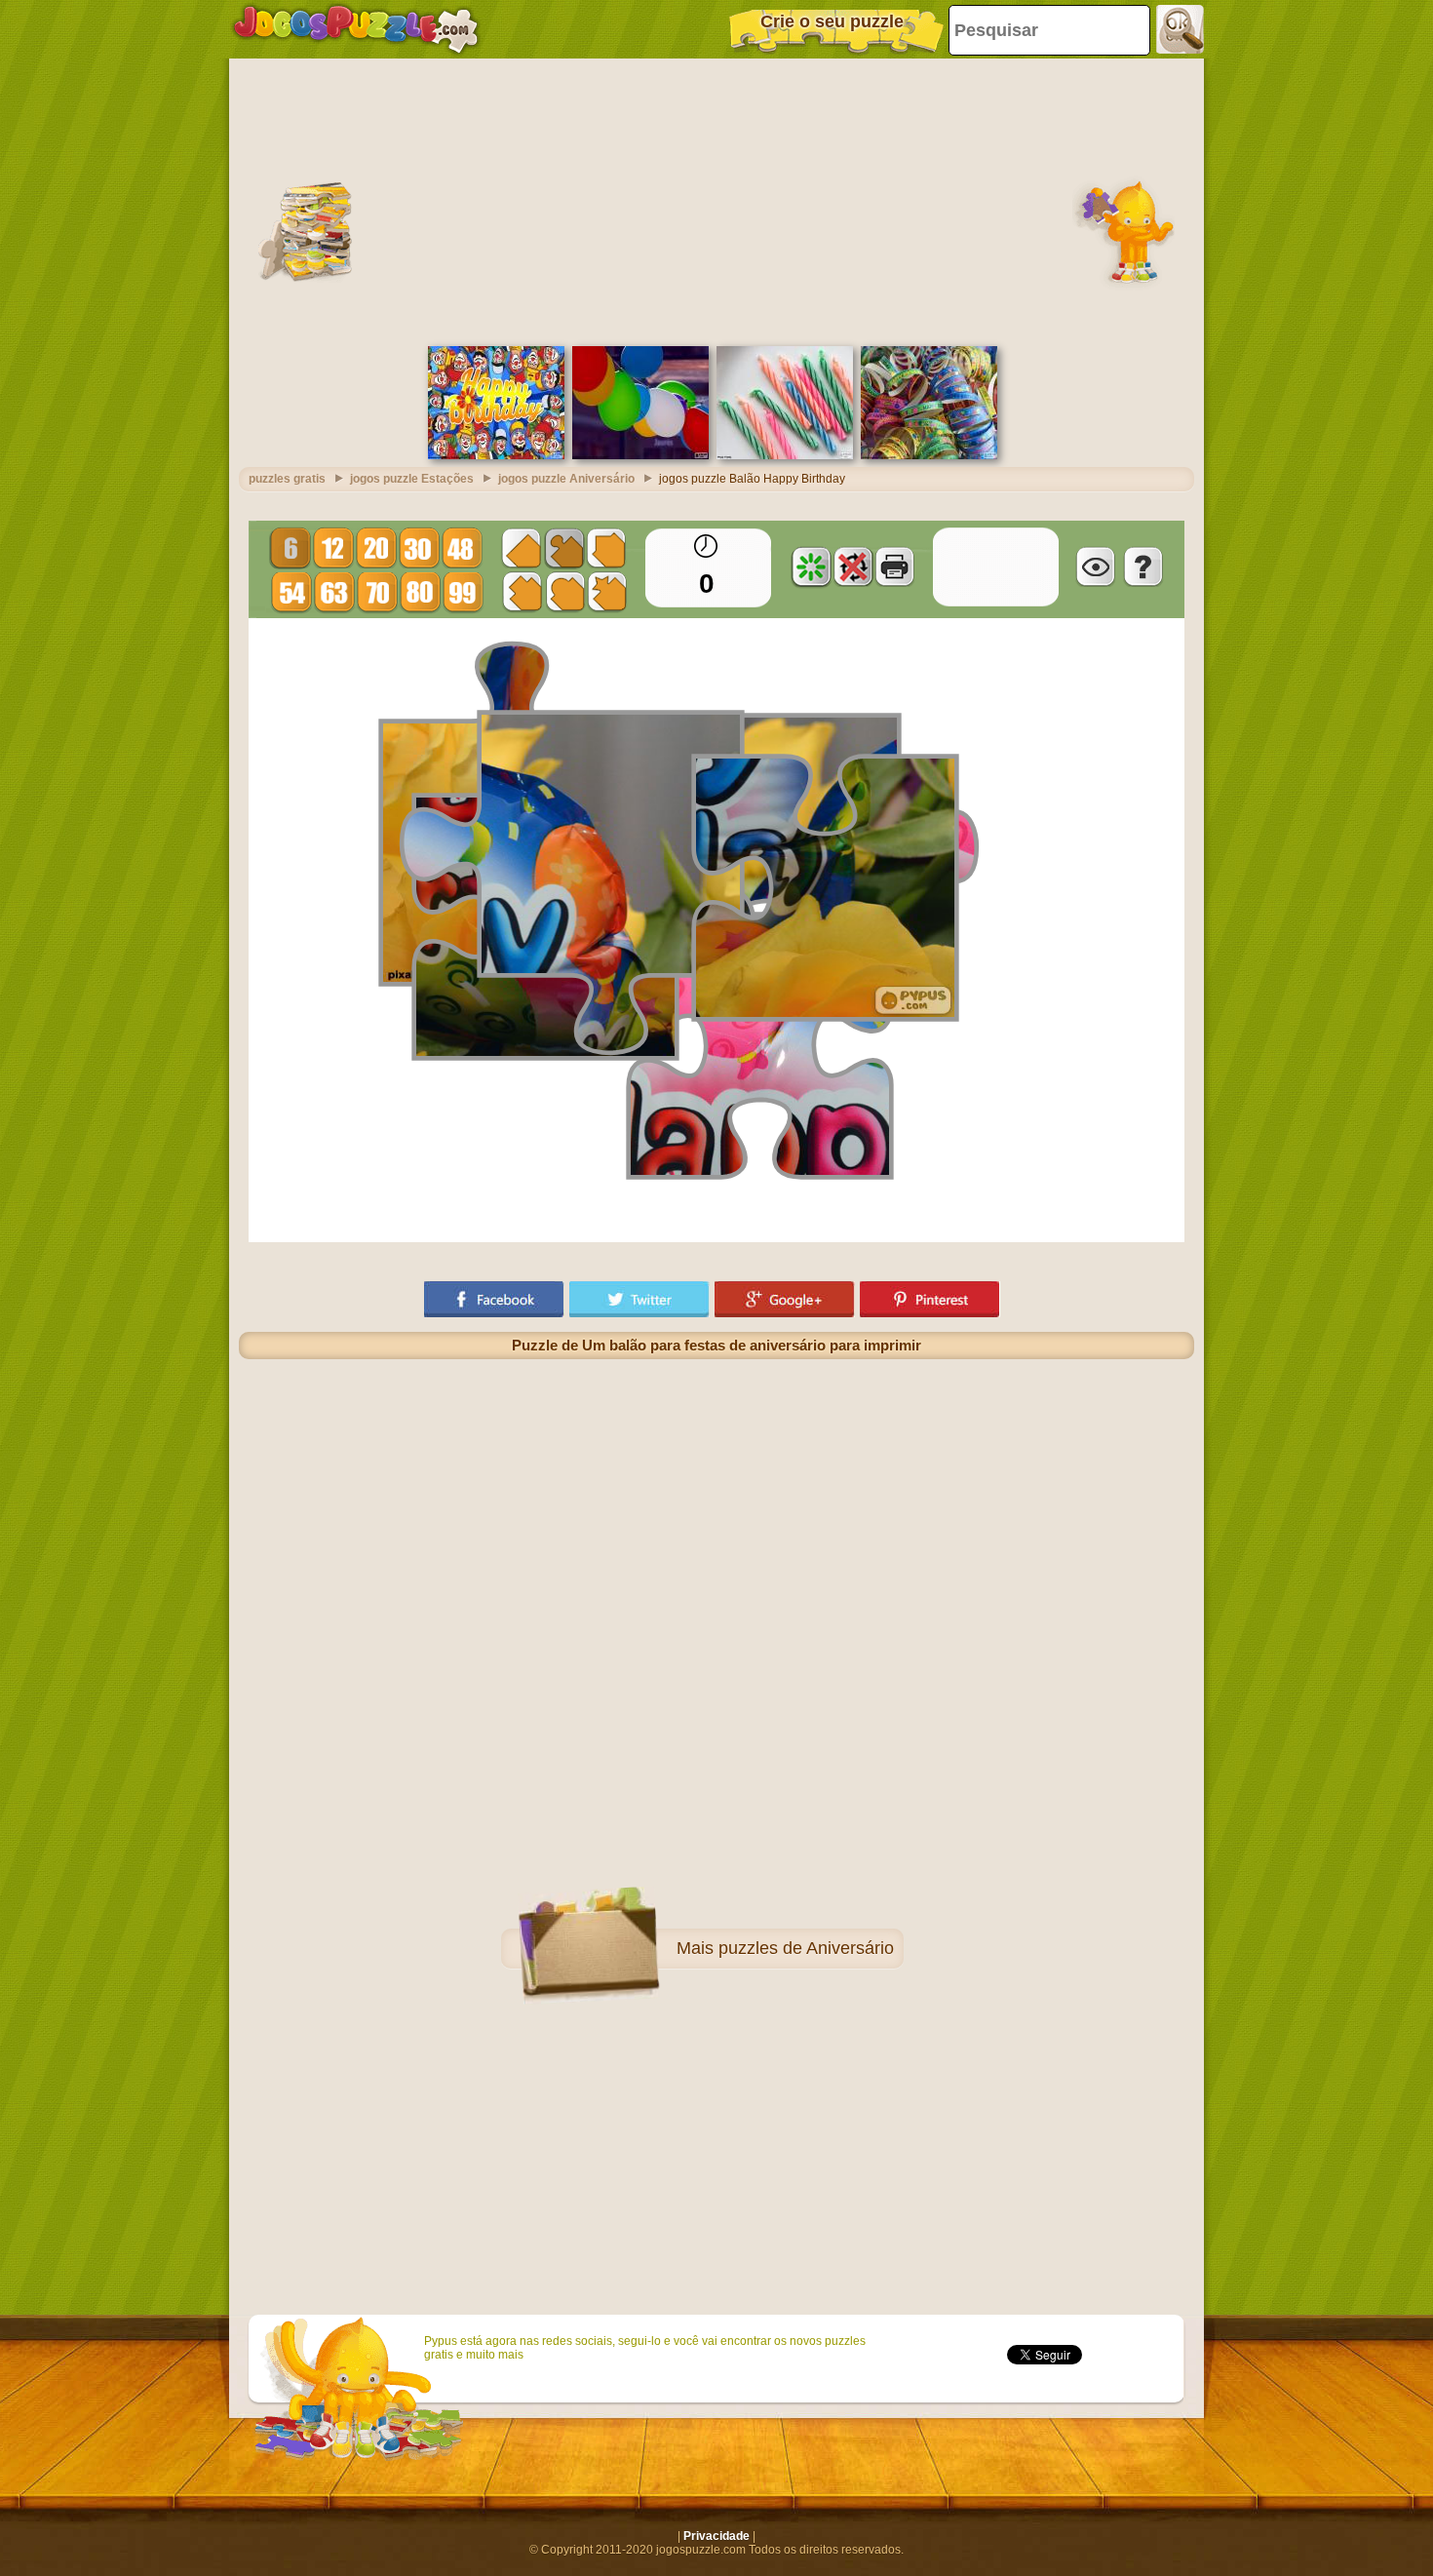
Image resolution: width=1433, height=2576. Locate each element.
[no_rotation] (853, 566)
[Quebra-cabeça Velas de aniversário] (785, 455)
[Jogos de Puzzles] (356, 29)
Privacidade (716, 2536)
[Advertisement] (716, 200)
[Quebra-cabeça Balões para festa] (640, 455)
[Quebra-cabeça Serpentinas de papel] (929, 455)
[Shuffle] (811, 566)
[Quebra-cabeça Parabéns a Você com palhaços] (496, 455)
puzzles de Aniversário (806, 1948)
